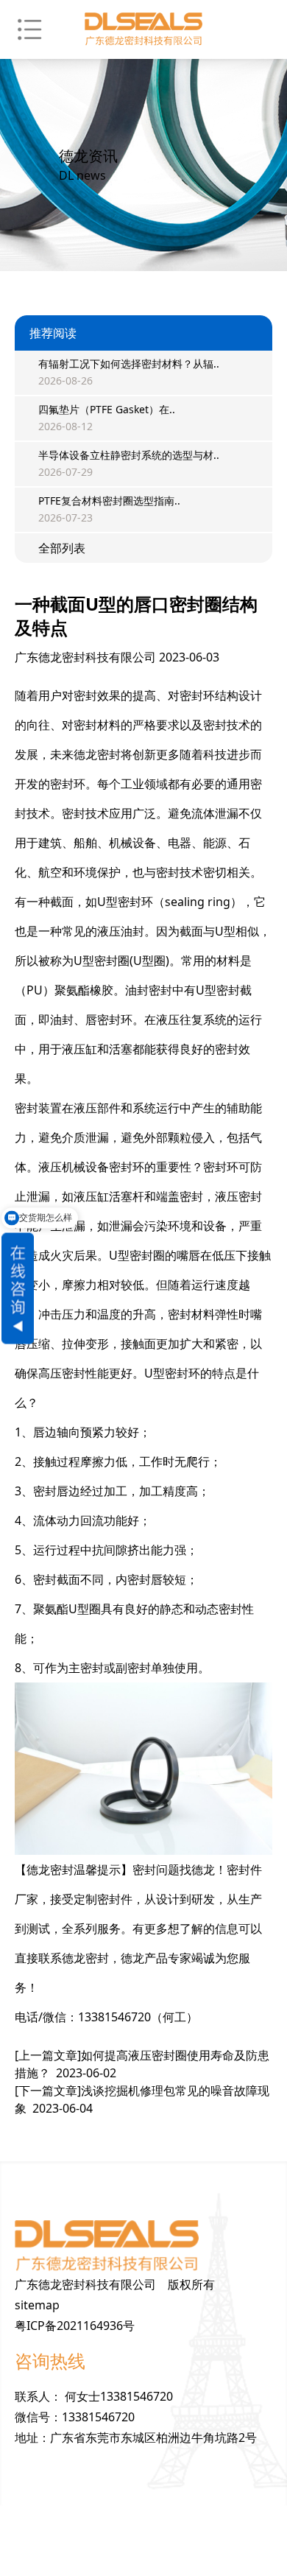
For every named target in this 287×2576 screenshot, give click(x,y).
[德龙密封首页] (143, 29)
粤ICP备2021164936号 (75, 2326)
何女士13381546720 (119, 2396)
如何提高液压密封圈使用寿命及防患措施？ (142, 2064)
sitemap (37, 2305)
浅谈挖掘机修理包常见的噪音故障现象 (142, 2099)
